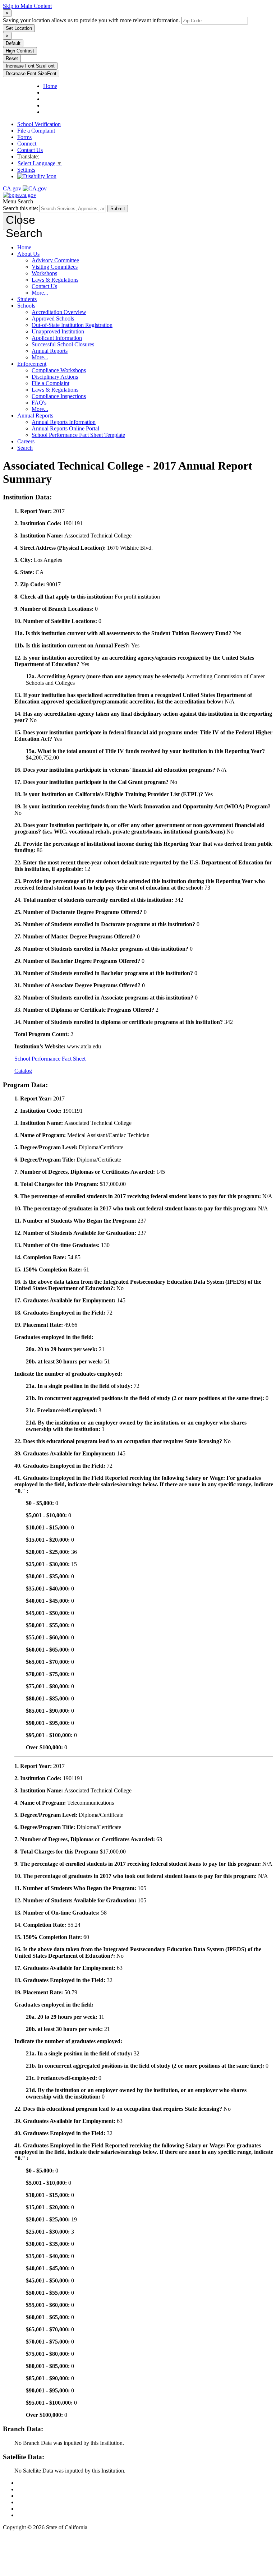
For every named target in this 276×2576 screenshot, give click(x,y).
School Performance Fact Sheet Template (78, 435)
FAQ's (39, 403)
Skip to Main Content (27, 6)
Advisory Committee (55, 260)
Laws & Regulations (55, 280)
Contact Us (30, 150)
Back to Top (31, 2483)
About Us (28, 254)
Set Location (19, 28)
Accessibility (32, 2502)
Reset (12, 58)
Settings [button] (26, 170)
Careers (26, 441)
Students (27, 299)
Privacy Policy (34, 2496)
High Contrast (20, 51)
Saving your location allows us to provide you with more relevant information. (91, 20)
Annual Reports (50, 351)
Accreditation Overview (59, 312)
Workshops (44, 273)
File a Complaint (36, 131)
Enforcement (32, 364)
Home (24, 247)
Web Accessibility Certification (52, 2515)
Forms (24, 137)
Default (13, 43)
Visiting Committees (55, 267)
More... (40, 293)
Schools (26, 306)
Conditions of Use (38, 2489)
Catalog (23, 1071)
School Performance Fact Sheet (50, 1059)
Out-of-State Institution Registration (72, 325)
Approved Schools (53, 318)
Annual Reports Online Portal (65, 428)
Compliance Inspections (59, 396)
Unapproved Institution (58, 331)
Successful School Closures (63, 344)
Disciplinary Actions (55, 377)
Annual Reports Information (64, 422)
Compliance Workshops (59, 370)
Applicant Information (57, 338)
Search (25, 448)
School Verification (39, 124)
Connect (27, 144)
